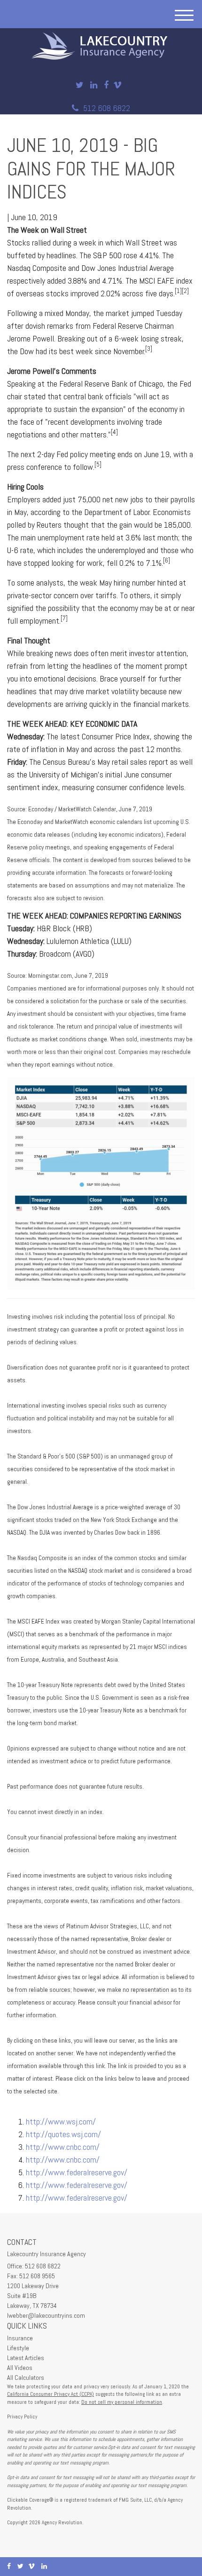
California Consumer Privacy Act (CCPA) (50, 2394)
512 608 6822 (107, 108)
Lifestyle (18, 2348)
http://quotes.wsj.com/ (63, 2134)
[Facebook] (106, 85)
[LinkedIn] (94, 85)
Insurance (20, 2338)
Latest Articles (26, 2358)
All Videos (20, 2368)
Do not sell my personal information (122, 2402)
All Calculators (26, 2378)
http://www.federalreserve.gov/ (77, 2172)
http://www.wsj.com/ (61, 2121)
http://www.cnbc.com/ (63, 2147)
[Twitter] (80, 85)
